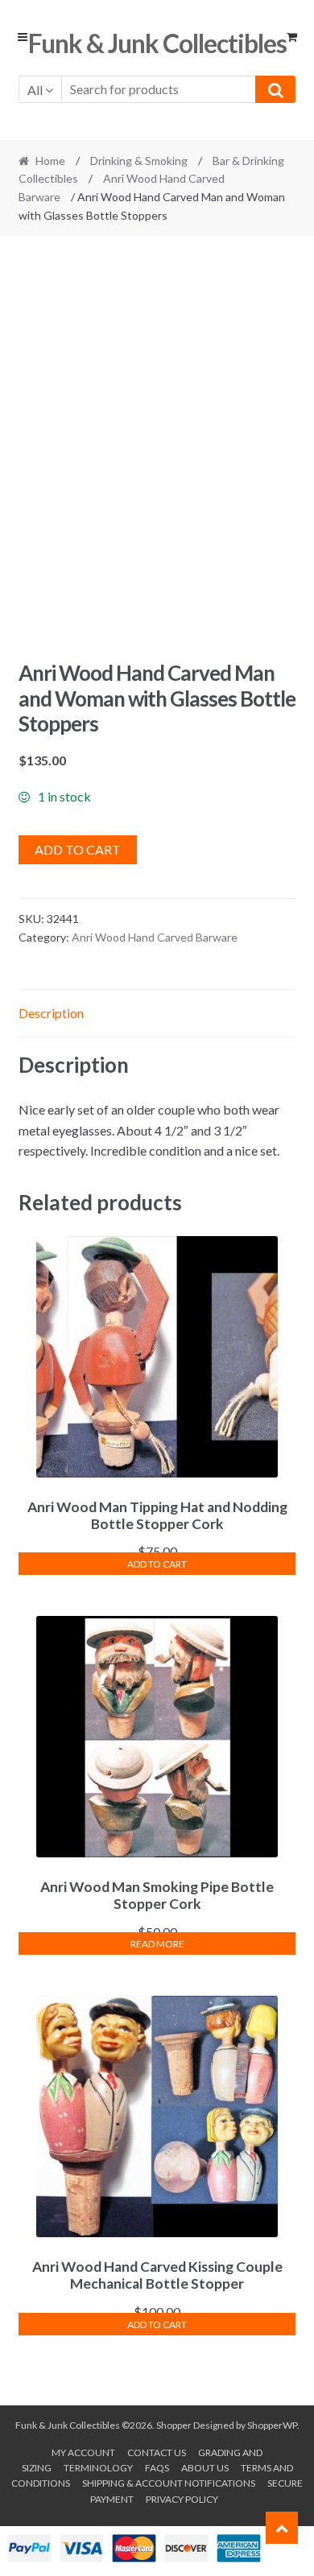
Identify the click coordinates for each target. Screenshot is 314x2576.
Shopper (174, 2425)
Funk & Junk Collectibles (157, 43)
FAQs (157, 2468)
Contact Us (157, 2452)
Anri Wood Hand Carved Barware (155, 937)
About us (205, 2468)
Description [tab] (51, 1013)
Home (50, 161)
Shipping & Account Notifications (169, 2483)
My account (83, 2452)
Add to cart (78, 849)
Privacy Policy (182, 2499)
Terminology (98, 2468)
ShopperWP (272, 2425)
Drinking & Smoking (139, 161)
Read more (157, 1944)
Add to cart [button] (157, 1564)
